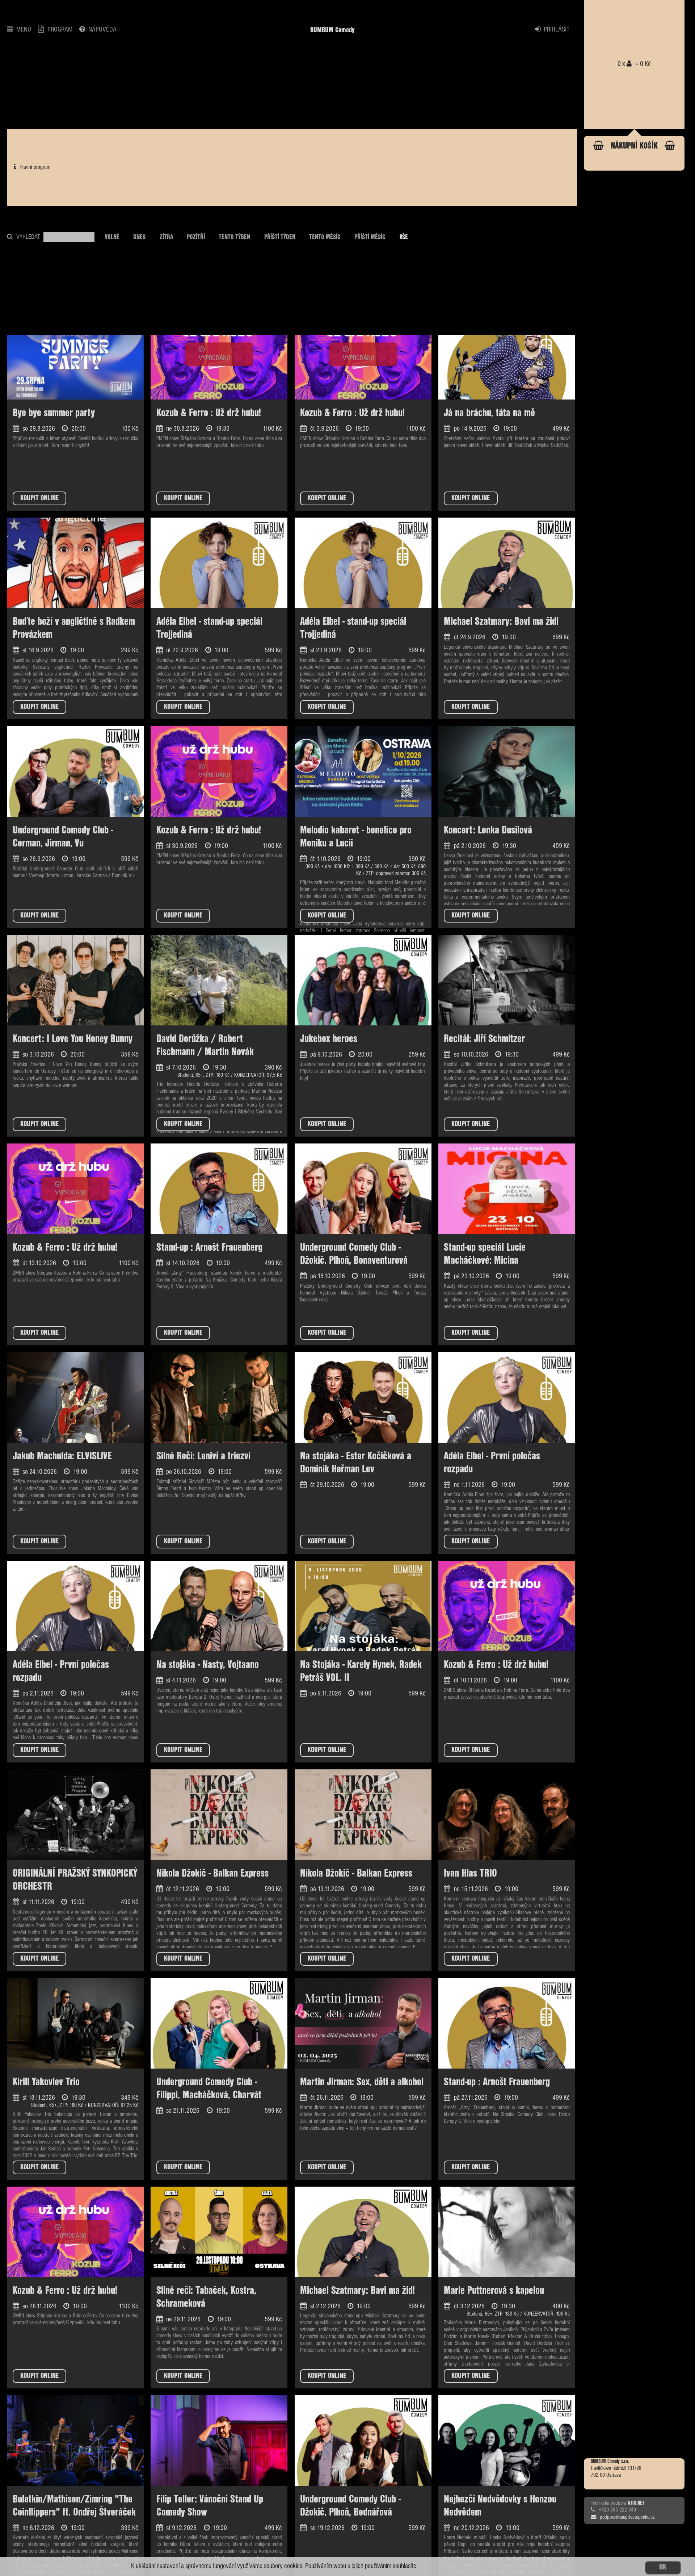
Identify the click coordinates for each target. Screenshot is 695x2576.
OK (663, 2567)
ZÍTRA (166, 237)
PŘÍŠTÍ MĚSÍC (370, 237)
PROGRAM (60, 30)
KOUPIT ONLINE (39, 498)
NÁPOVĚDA (102, 30)
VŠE (404, 237)
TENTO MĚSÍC (325, 237)
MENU (24, 30)
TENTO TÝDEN (234, 237)
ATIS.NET (636, 2504)
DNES (139, 237)
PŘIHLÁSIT (557, 30)
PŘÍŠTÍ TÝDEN (280, 237)
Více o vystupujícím (195, 1287)
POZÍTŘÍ (196, 237)
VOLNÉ (112, 237)
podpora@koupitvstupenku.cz (627, 2518)
